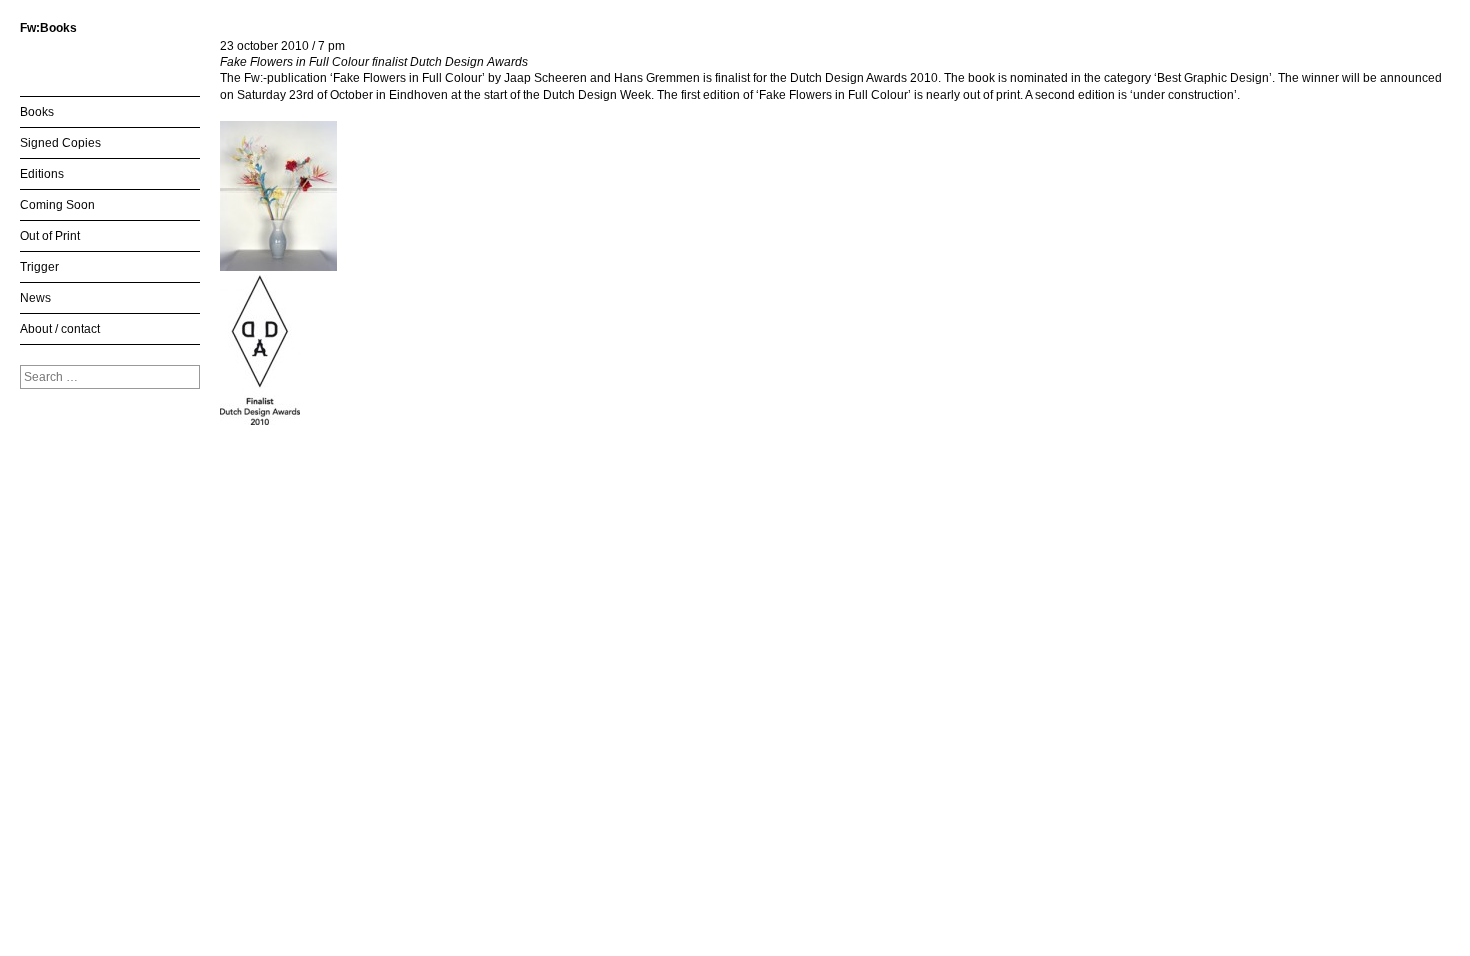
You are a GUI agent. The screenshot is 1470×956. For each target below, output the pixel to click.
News (35, 298)
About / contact (60, 329)
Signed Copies (60, 143)
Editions (42, 174)
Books (37, 112)
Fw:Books (48, 28)
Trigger (39, 267)
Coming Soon (57, 205)
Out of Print (50, 236)
